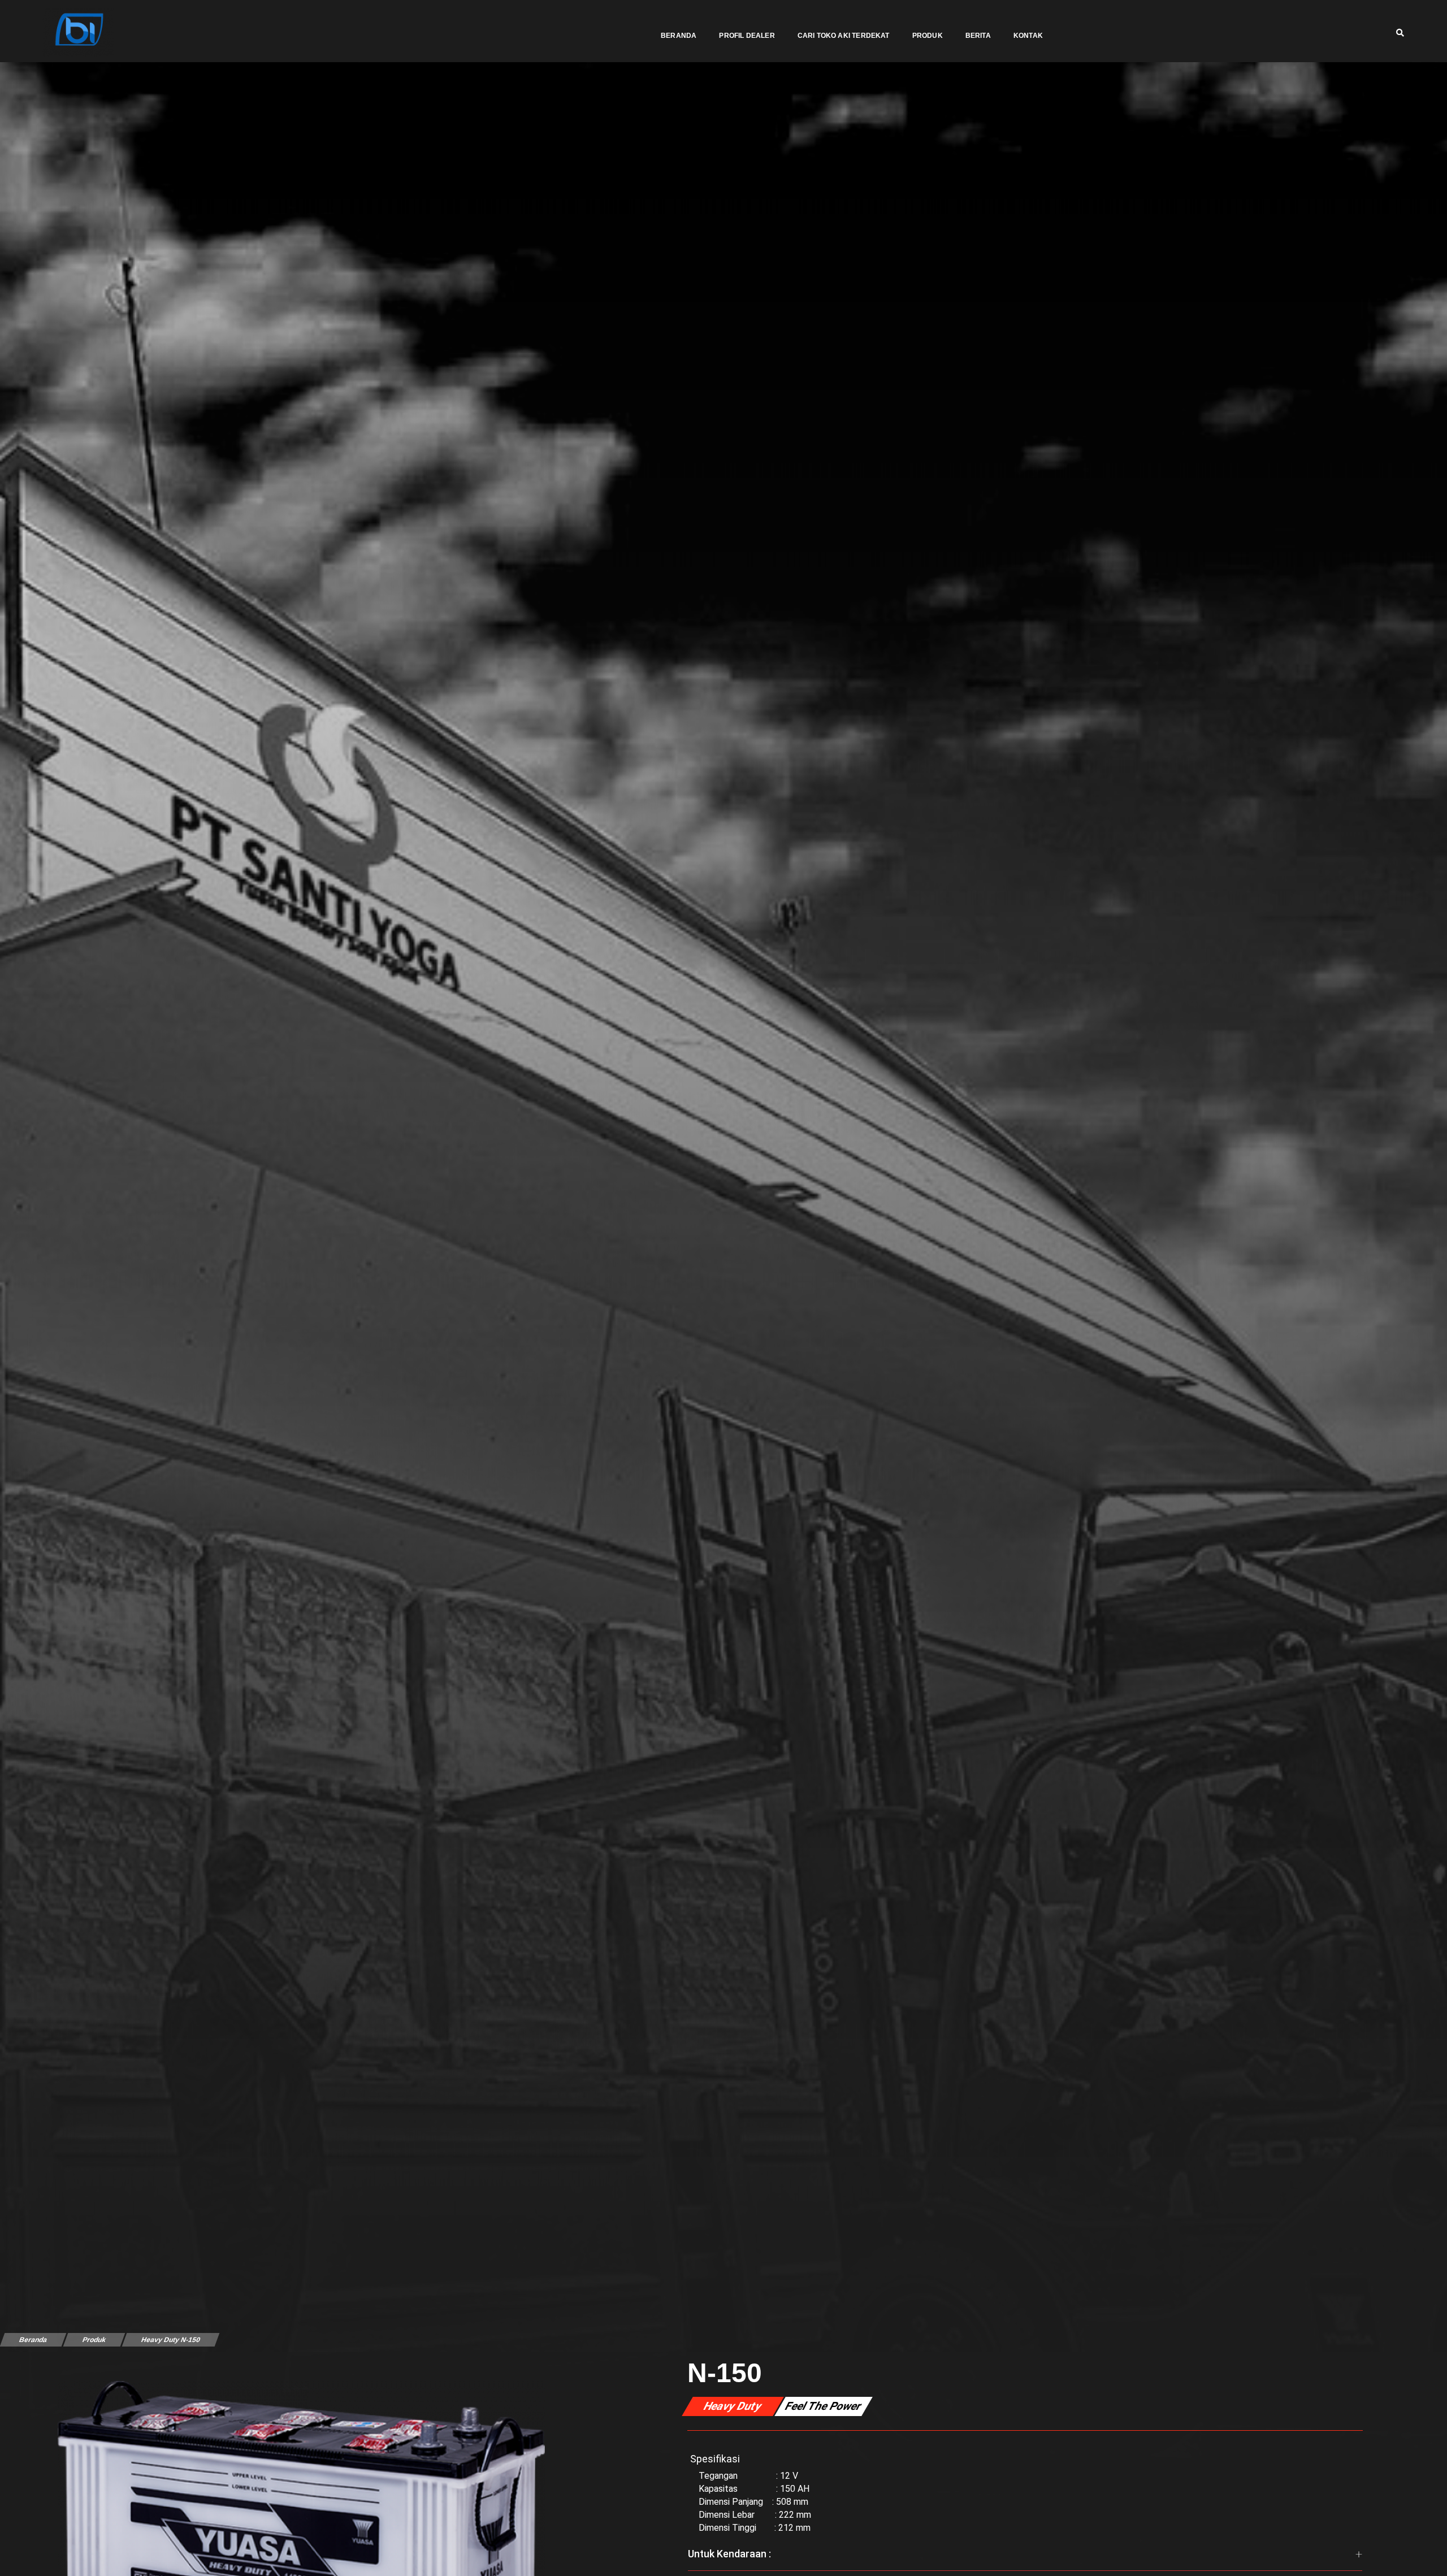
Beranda (679, 36)
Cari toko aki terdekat (844, 36)
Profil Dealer (747, 36)
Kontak (1028, 36)
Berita (978, 36)
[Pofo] (78, 32)
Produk (928, 36)
